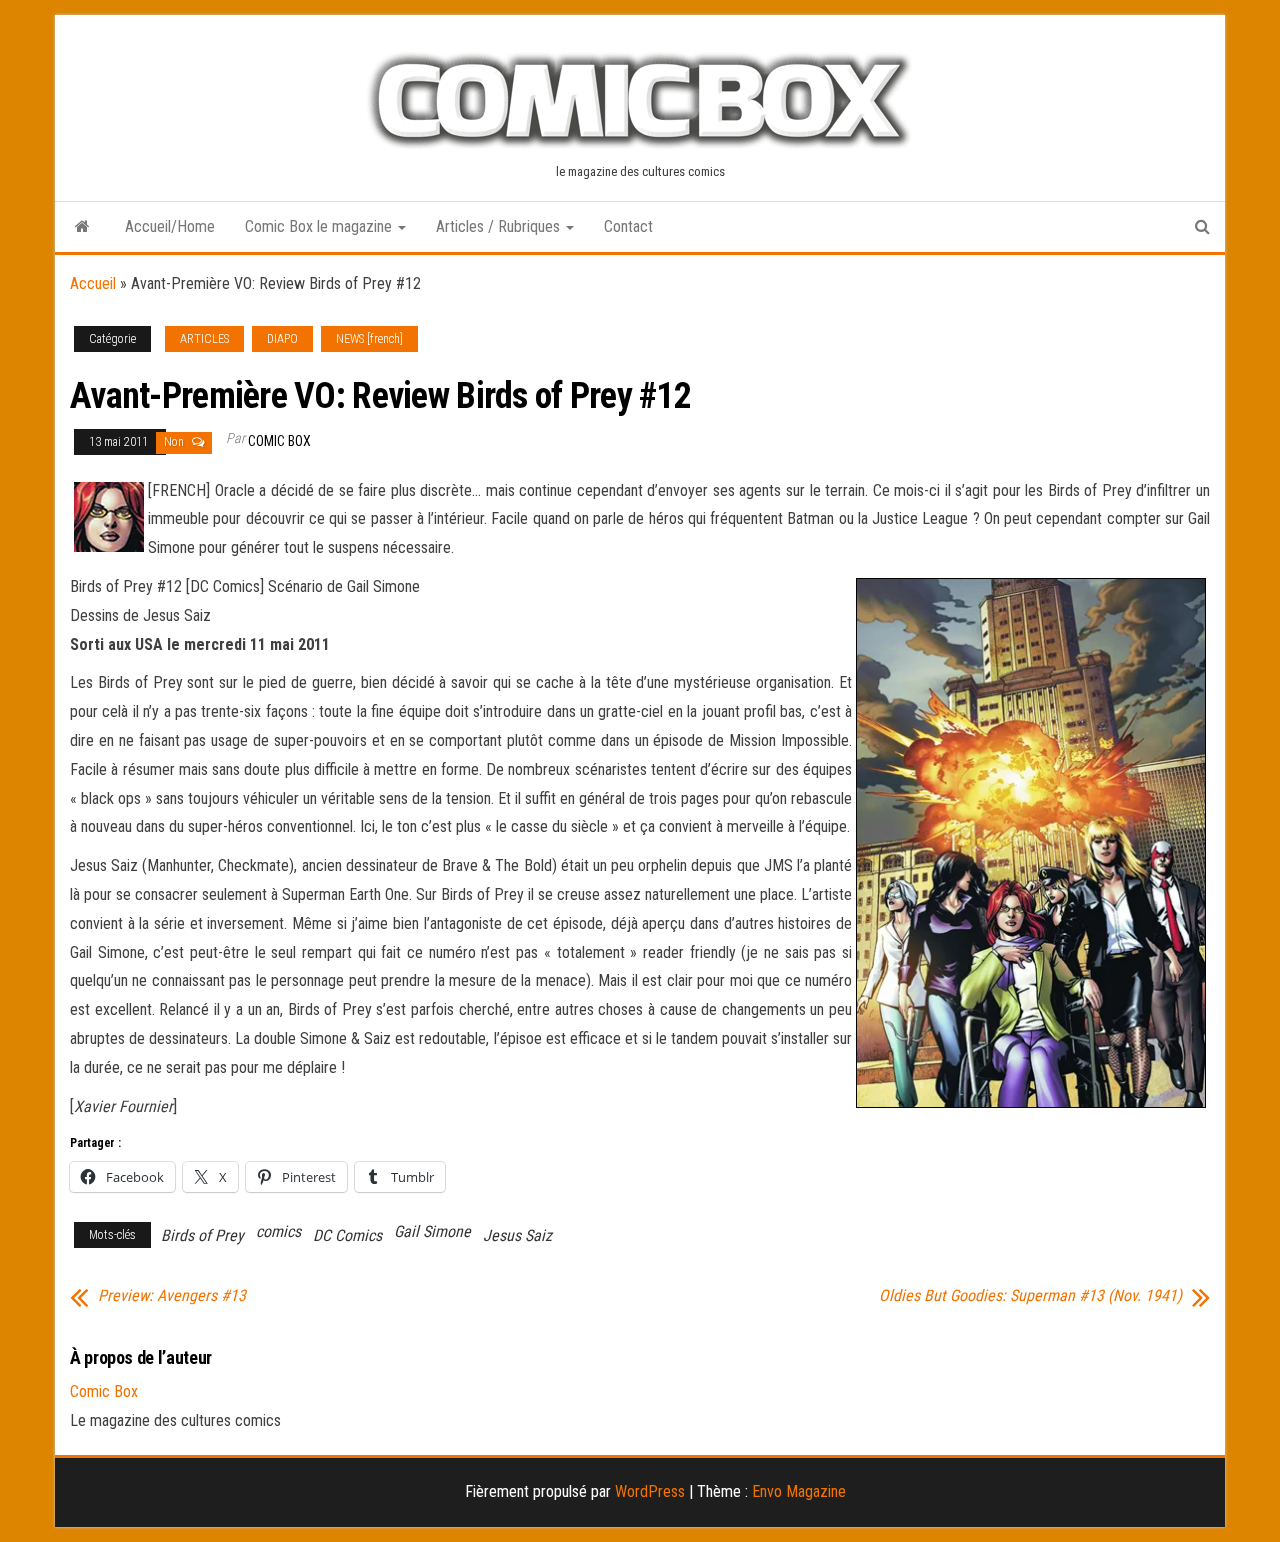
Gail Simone (432, 1231)
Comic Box (279, 441)
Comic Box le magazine (320, 226)
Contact (628, 226)
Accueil (93, 283)
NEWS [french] (369, 339)
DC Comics (347, 1235)
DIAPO (282, 339)
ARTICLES (204, 339)
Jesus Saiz (517, 1235)
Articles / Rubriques (500, 226)
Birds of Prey (202, 1235)
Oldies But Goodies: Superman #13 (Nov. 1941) (1030, 1296)
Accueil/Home (170, 226)
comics (278, 1231)
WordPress (650, 1491)
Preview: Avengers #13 (172, 1296)
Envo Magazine (799, 1491)
